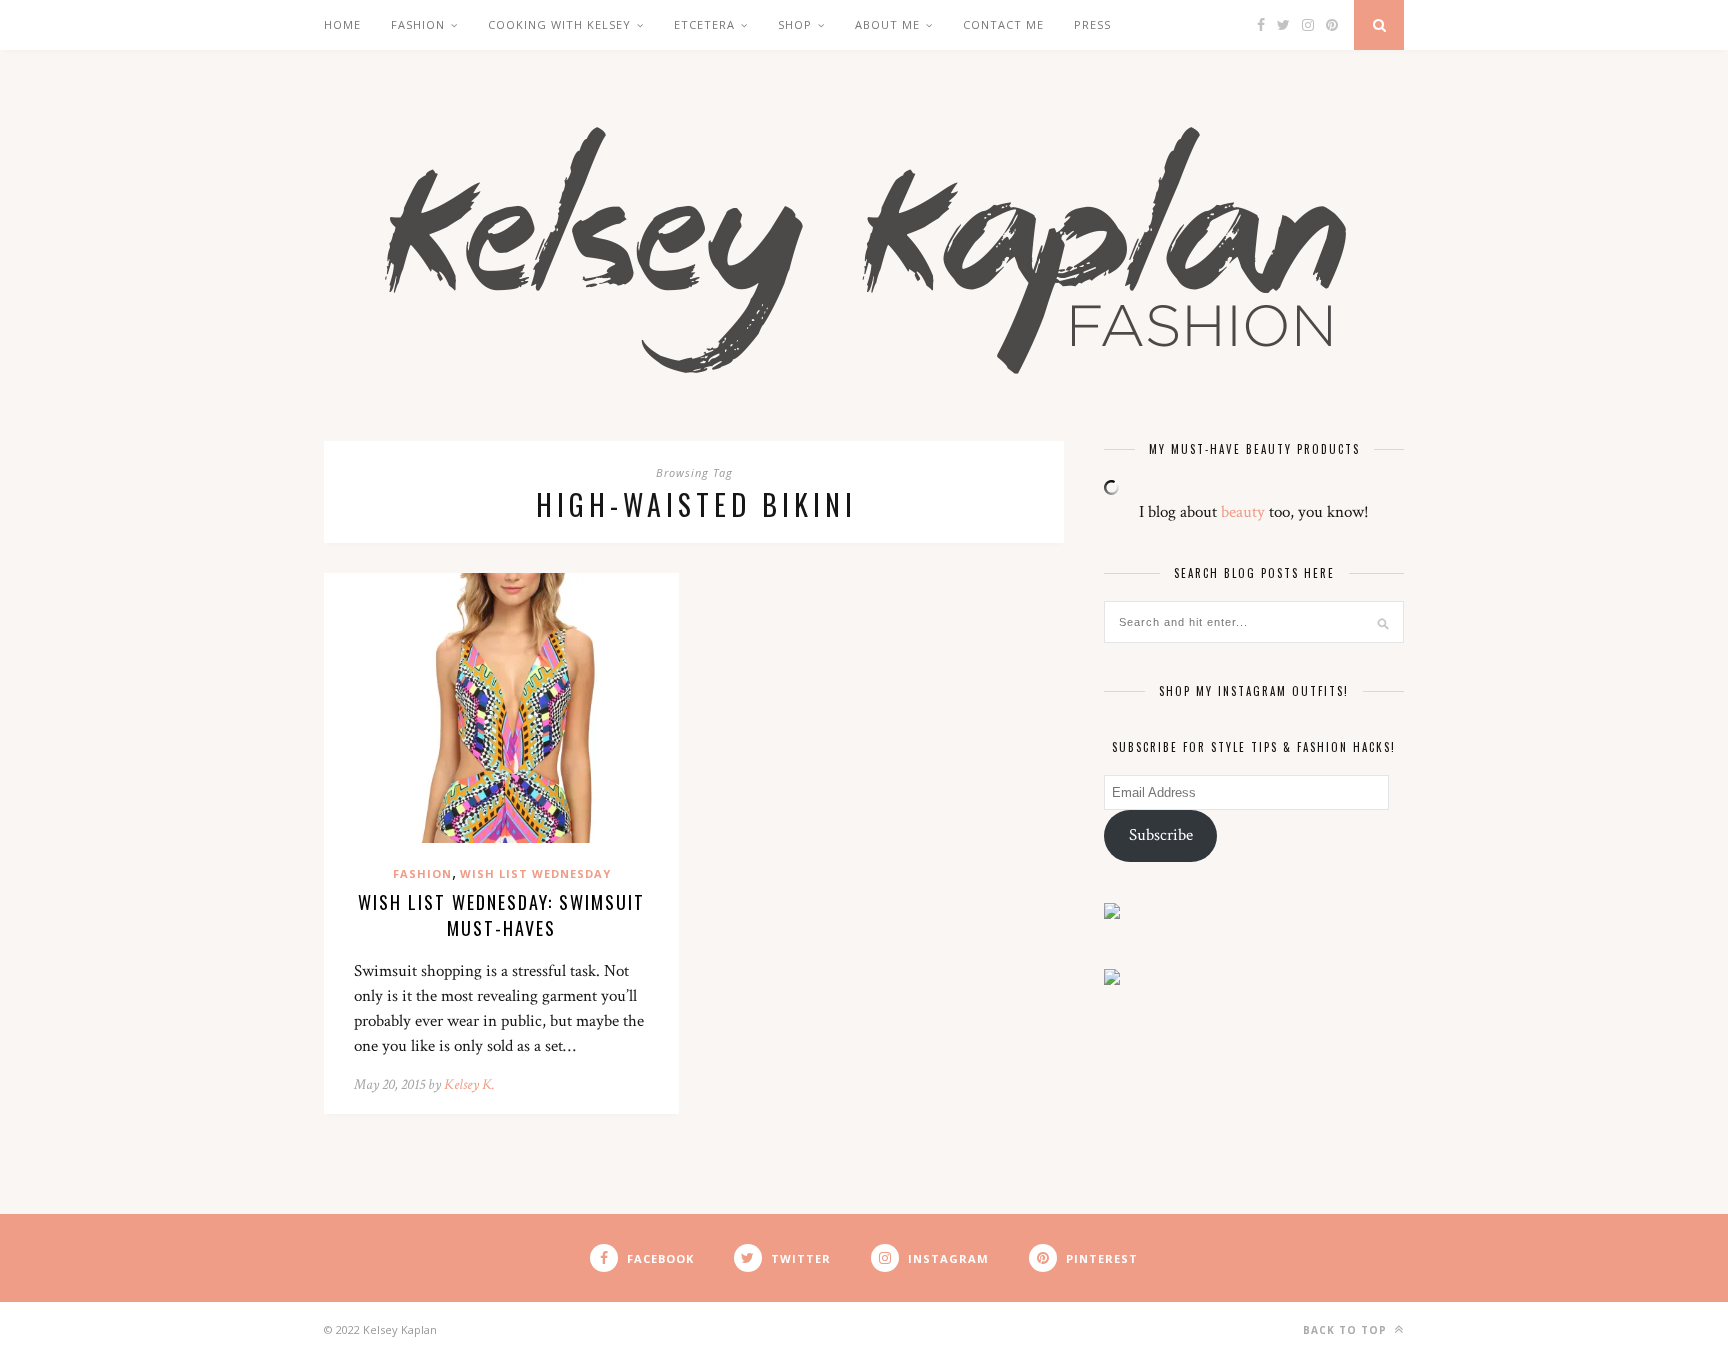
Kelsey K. (469, 1084)
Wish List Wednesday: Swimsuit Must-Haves (501, 915)
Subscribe (1161, 835)
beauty (1243, 512)
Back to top (1347, 1330)
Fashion (418, 24)
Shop (795, 24)
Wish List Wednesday (535, 873)
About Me (887, 24)
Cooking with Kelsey (559, 24)
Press (1092, 24)
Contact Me (1003, 24)
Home (342, 24)
